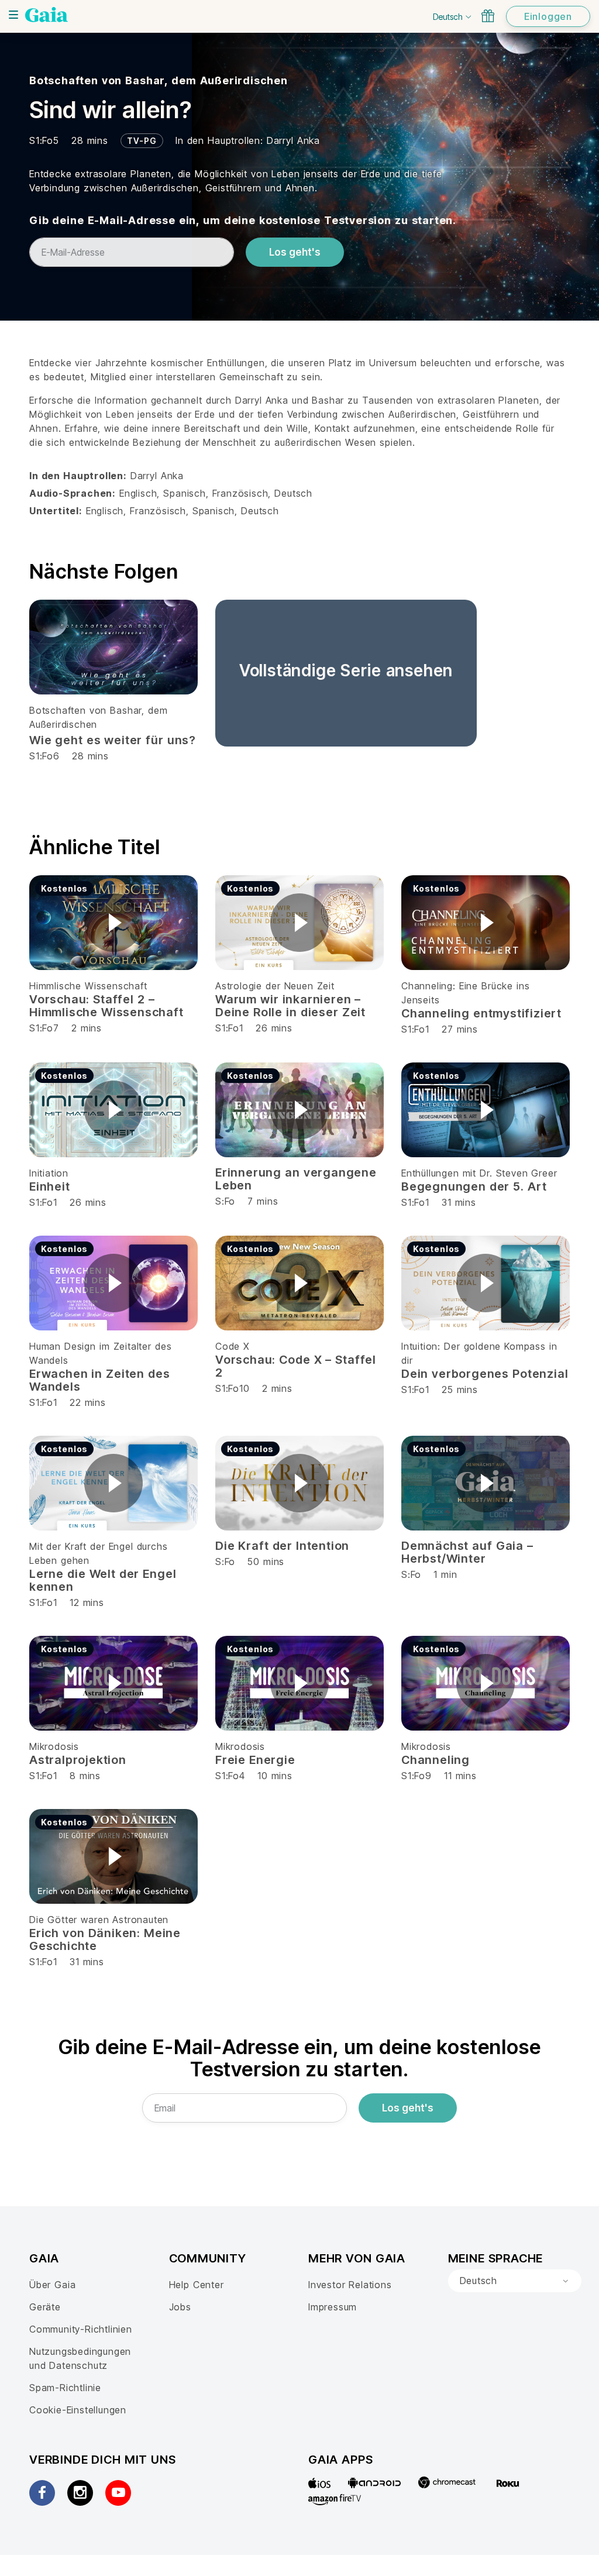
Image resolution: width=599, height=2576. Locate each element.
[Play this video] (113, 923)
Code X (233, 1346)
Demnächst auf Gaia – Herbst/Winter (467, 1552)
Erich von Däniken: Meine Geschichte (105, 1939)
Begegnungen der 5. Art (474, 1186)
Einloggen (548, 16)
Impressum (333, 2307)
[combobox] (515, 2281)
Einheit (50, 1186)
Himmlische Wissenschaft (88, 986)
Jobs (180, 2307)
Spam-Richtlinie (65, 2388)
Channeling (436, 1760)
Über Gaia (52, 2285)
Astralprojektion (78, 1760)
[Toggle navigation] (13, 15)
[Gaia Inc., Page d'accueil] (47, 15)
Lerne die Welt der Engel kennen (103, 1580)
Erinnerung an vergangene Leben (296, 1179)
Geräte (45, 2307)
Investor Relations (350, 2285)
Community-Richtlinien (81, 2329)
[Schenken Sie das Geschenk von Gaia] (488, 16)
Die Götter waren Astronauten (99, 1920)
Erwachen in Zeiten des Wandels (99, 1380)
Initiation (49, 1173)
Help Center (197, 2285)
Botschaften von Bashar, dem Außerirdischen (159, 80)
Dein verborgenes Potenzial (485, 1374)
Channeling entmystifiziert (481, 1013)
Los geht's (295, 252)
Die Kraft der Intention (282, 1546)
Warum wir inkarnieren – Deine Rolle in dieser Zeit (290, 1006)
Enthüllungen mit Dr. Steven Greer (479, 1173)
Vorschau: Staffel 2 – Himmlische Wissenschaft (106, 1006)
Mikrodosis (54, 1746)
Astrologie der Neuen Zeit (275, 986)
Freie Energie (255, 1760)
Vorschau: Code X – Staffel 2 (296, 1366)
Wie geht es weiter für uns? (113, 740)
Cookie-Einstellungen (78, 2410)
